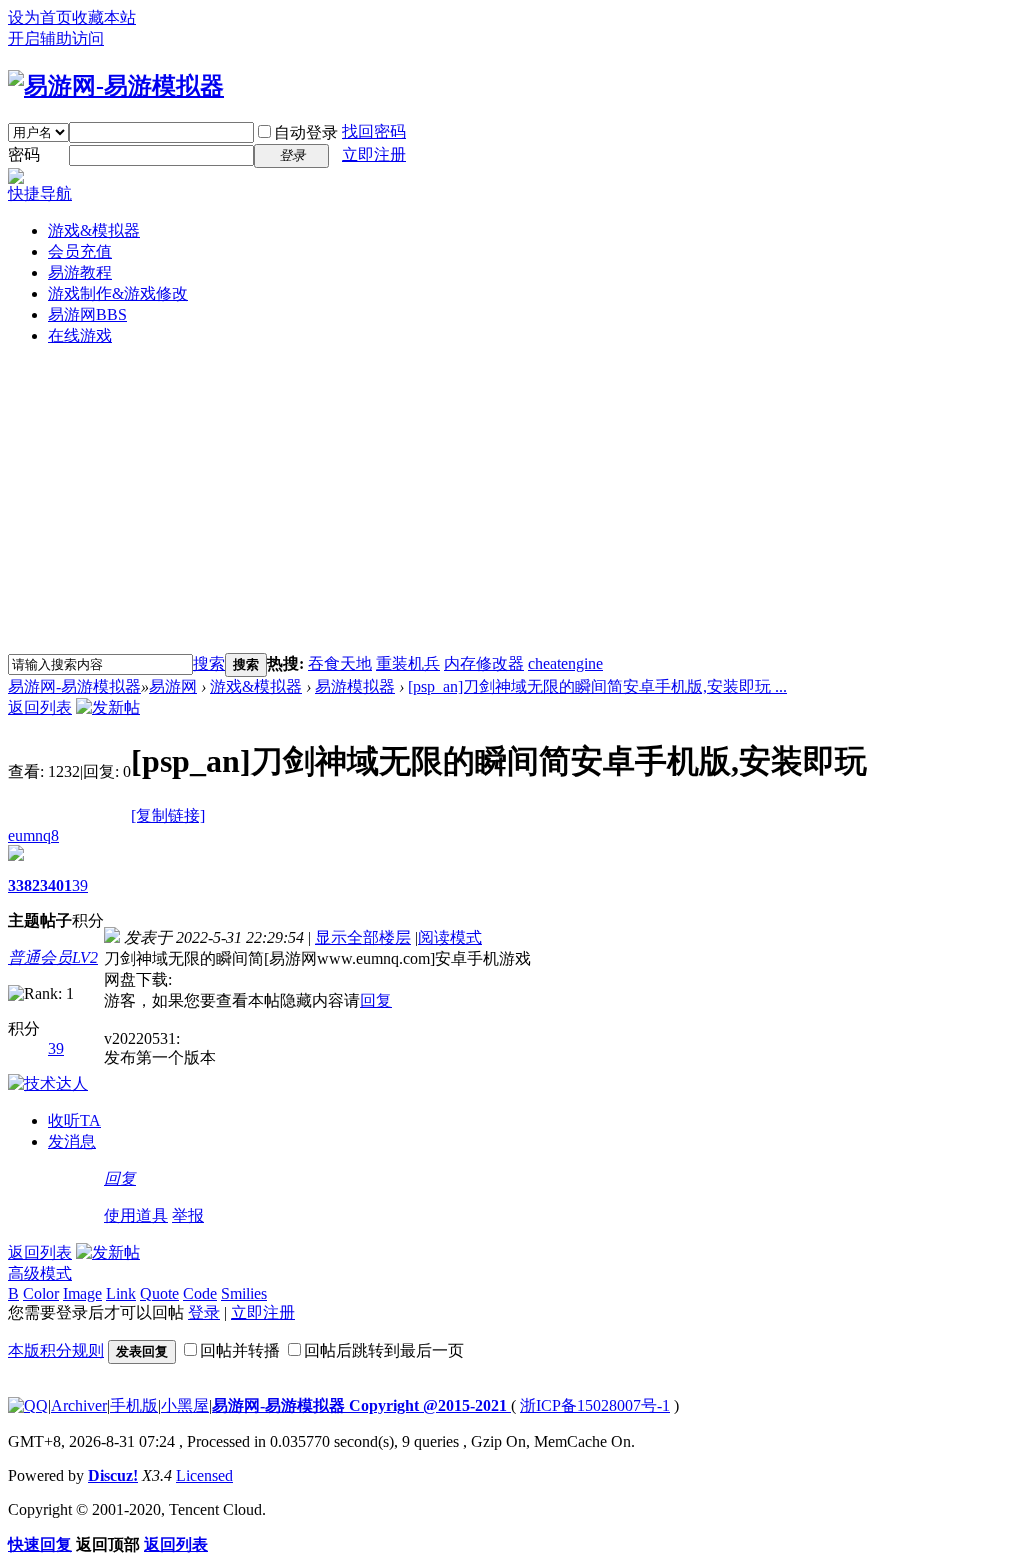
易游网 (87, 314)
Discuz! (113, 1475)
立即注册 (374, 154)
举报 (188, 1215)
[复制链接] (168, 815)
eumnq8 (33, 835)
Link (121, 1293)
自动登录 (306, 132)
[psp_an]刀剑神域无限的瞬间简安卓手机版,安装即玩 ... (597, 686)
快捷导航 (40, 193)
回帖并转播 (240, 1350)
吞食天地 (340, 663)
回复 (376, 1000)
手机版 (134, 1405)
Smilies (244, 1293)
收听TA (74, 1120)
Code (200, 1293)
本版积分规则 (56, 1350)
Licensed (204, 1475)
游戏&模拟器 (94, 230)
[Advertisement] (512, 503)
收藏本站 (104, 17)
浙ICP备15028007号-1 (595, 1405)
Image (82, 1293)
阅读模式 (450, 937)
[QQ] (28, 1405)
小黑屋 (185, 1405)
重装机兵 (408, 663)
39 (80, 885)
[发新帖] (108, 707)
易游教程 (80, 272)
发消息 (72, 1141)
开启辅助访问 (56, 38)
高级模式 (40, 1273)
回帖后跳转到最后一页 (384, 1350)
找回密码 (374, 131)
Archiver (79, 1405)
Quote (159, 1293)
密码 (24, 154)
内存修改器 (484, 663)
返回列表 (40, 707)
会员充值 (80, 251)
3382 (24, 885)
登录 (204, 1312)
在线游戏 (80, 335)
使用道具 (136, 1215)
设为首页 (40, 17)
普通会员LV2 (53, 957)
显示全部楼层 (363, 937)
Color (41, 1293)
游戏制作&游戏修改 (118, 293)
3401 (56, 885)
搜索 (209, 663)
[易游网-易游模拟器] (116, 86)
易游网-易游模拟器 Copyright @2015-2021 (361, 1405)
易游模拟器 (355, 686)
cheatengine (565, 663)
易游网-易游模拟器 (74, 686)
